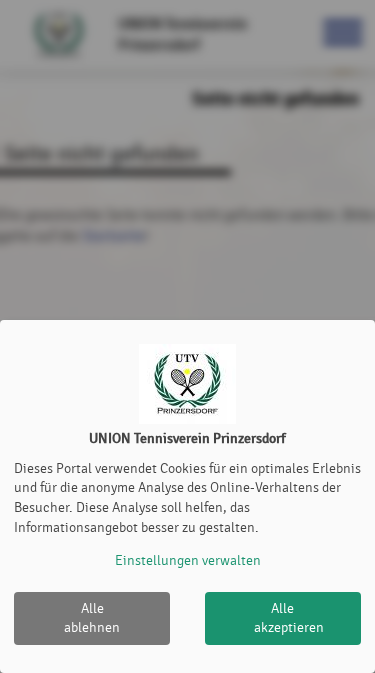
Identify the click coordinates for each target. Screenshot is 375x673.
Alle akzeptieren (289, 618)
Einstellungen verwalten (188, 560)
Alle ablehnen (92, 618)
